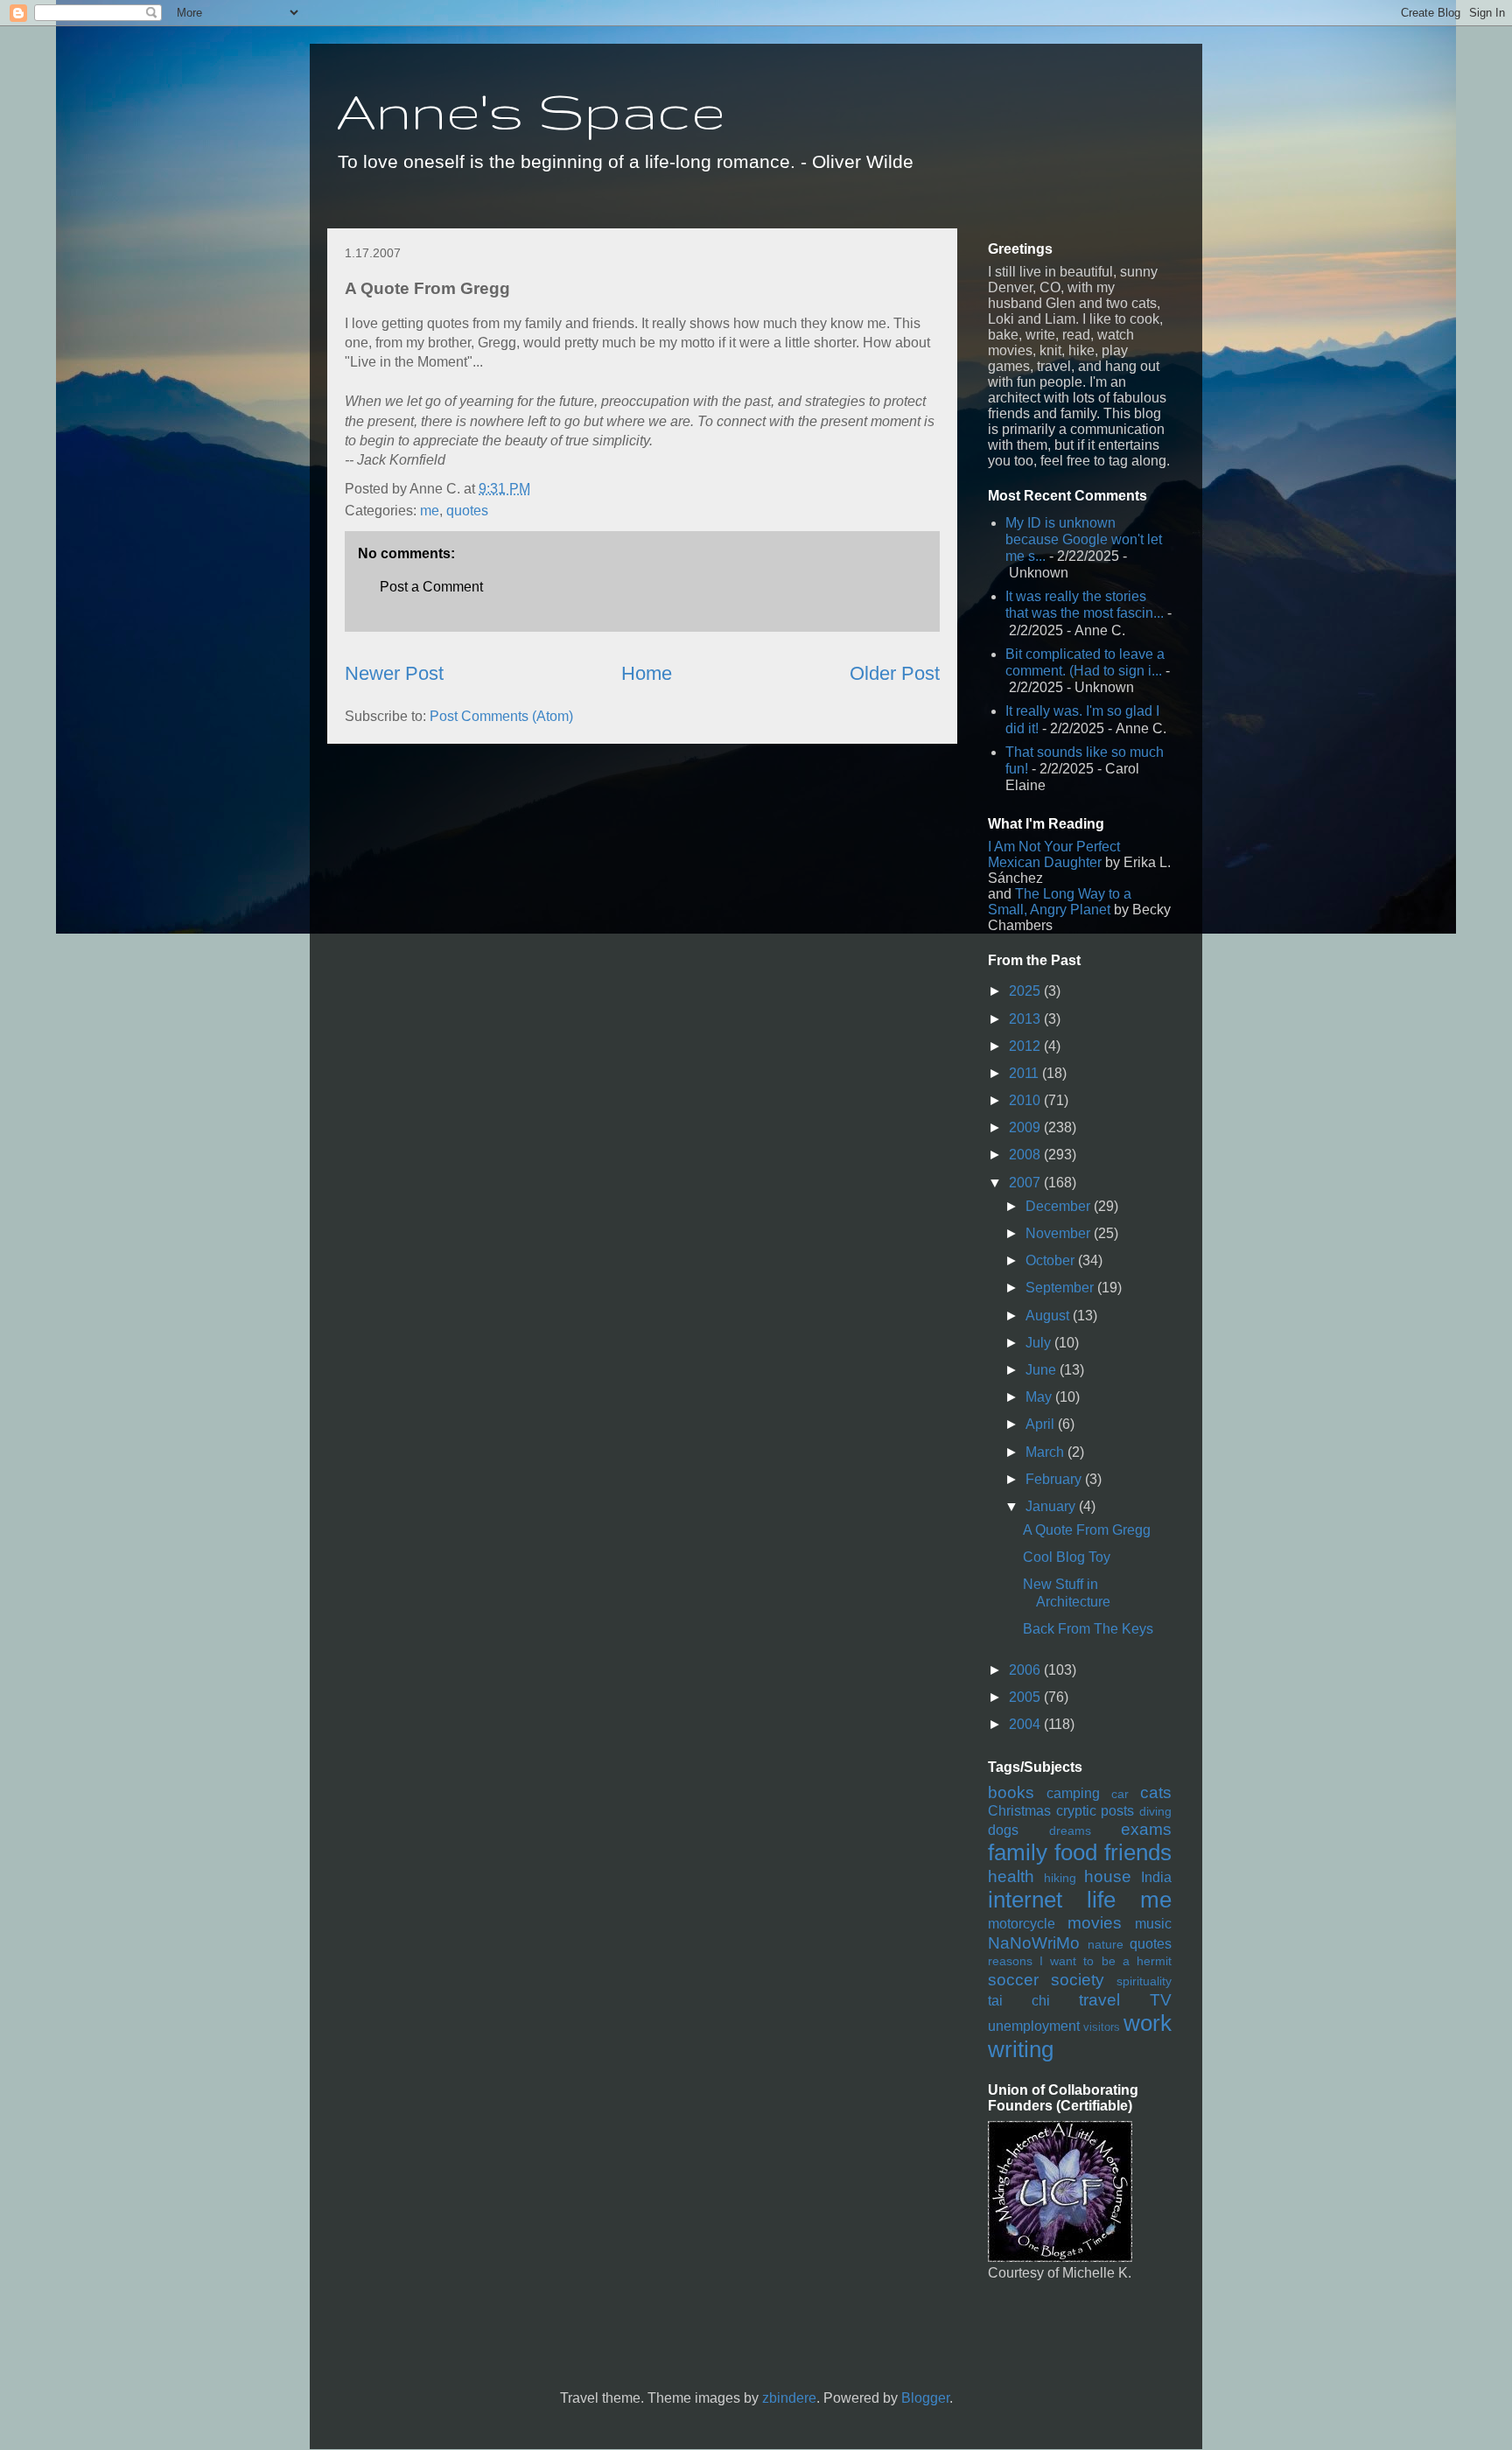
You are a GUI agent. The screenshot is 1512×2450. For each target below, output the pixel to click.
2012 (1026, 1046)
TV (1161, 2000)
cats (1156, 1792)
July (1040, 1343)
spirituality (1144, 1981)
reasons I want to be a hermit (1080, 1961)
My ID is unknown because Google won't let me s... (1084, 539)
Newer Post (394, 673)
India (1156, 1877)
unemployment (1034, 2026)
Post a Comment (431, 587)
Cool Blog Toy (1067, 1557)
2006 (1026, 1670)
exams (1146, 1829)
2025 (1026, 991)
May (1040, 1397)
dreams (1070, 1830)
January (1052, 1506)
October (1052, 1260)
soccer (1013, 1980)
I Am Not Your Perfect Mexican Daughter (1054, 854)
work (1148, 2023)
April (1042, 1424)
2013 (1026, 1019)
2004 (1026, 1724)
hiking (1060, 1878)
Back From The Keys (1088, 1629)
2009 (1026, 1127)
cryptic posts (1095, 1811)
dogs (1003, 1830)
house (1108, 1876)
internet (1025, 1900)
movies (1095, 1923)
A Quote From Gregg (1087, 1530)
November (1060, 1233)
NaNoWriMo (1034, 1943)
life (1101, 1900)
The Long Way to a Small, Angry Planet (1060, 902)
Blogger (925, 2398)
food (1076, 1852)
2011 (1025, 1073)
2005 (1026, 1697)
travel (1099, 2000)
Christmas (1019, 1811)
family (1018, 1852)
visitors (1102, 2027)
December (1060, 1206)
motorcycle (1022, 1924)
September (1061, 1288)
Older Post (895, 673)
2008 (1026, 1155)
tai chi (1019, 2001)
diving (1155, 1811)
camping (1073, 1793)
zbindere (789, 2398)
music (1153, 1924)
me (430, 511)
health (1011, 1876)
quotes (467, 511)
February (1055, 1479)
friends (1138, 1852)
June (1043, 1370)
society (1078, 1980)
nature (1106, 1944)
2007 (1026, 1183)
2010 (1026, 1100)
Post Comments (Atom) (501, 716)
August (1049, 1316)
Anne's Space (531, 110)
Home (647, 673)
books (1011, 1792)
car (1120, 1794)
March (1046, 1452)
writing (1021, 2049)
